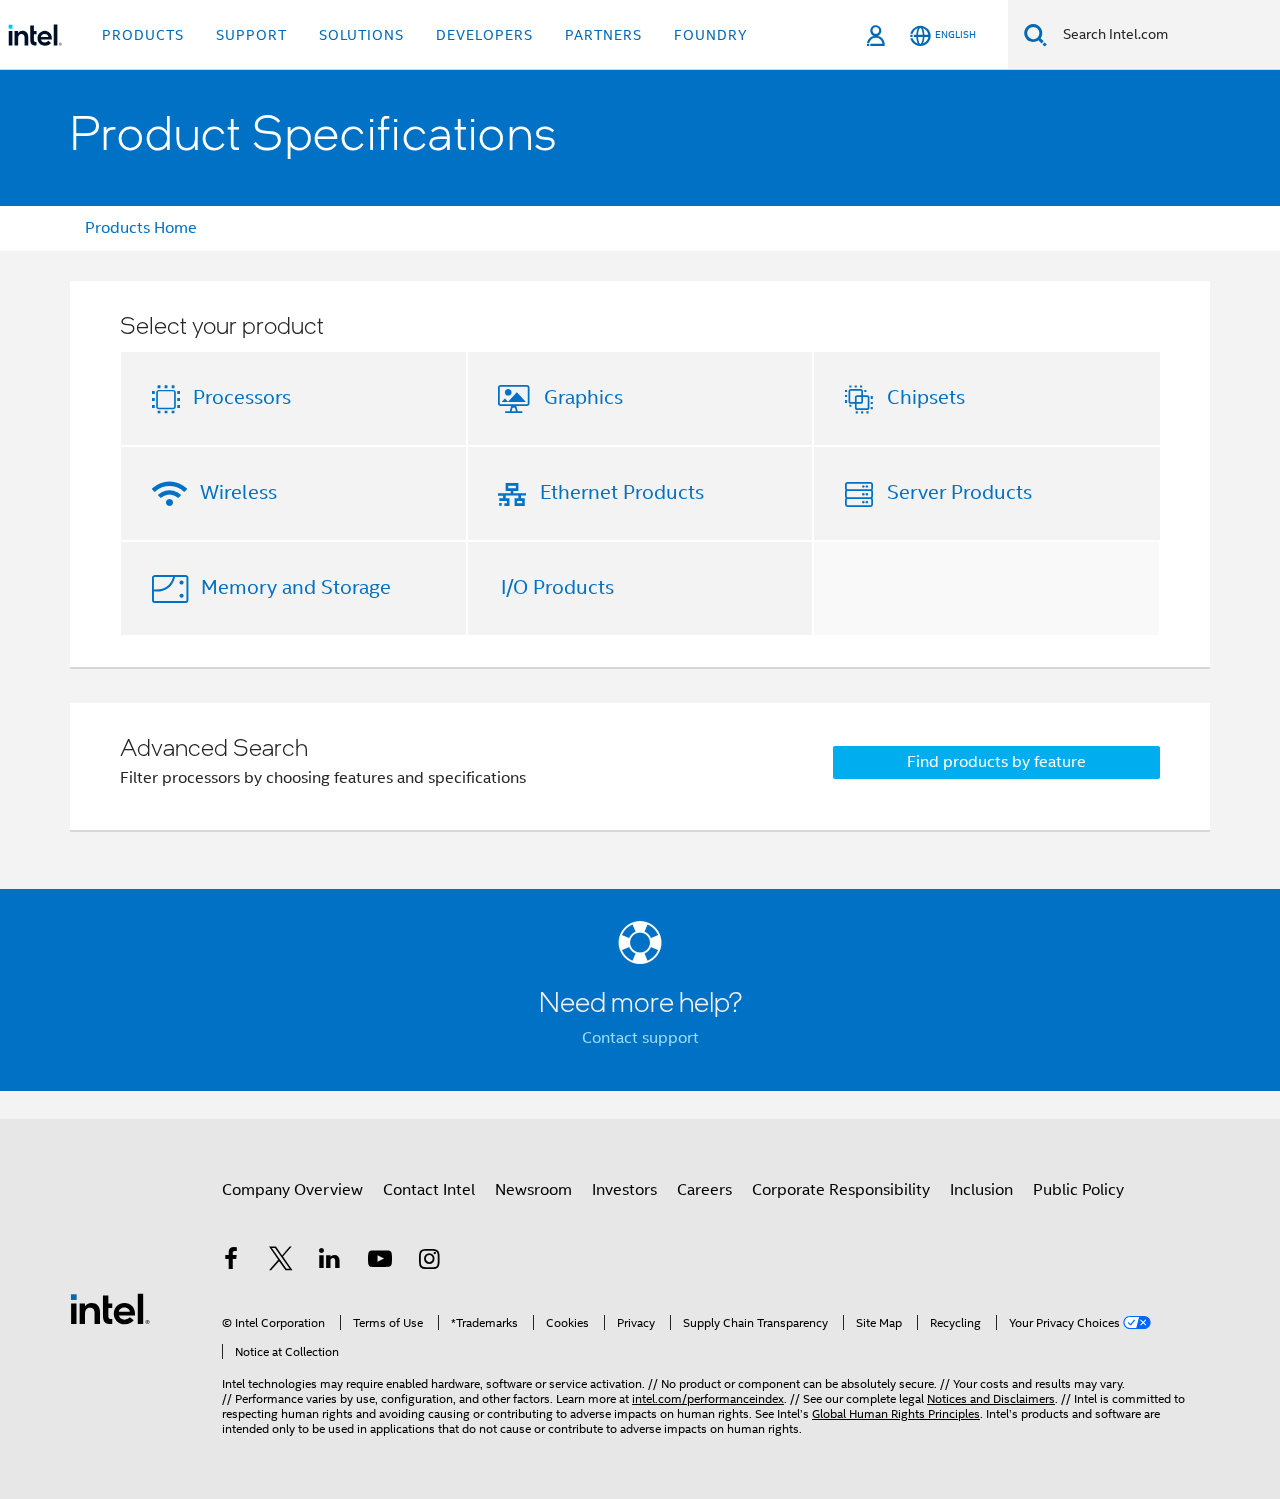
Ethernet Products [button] (622, 492)
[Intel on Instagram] (429, 1262)
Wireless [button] (238, 492)
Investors (624, 1190)
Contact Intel (429, 1190)
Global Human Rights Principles (896, 1413)
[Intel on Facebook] (231, 1262)
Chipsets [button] (926, 397)
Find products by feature (996, 762)
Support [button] (251, 35)
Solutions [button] (361, 35)
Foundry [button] (711, 35)
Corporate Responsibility (841, 1190)
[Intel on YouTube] (380, 1262)
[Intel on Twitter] (281, 1262)
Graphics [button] (583, 397)
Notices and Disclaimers (991, 1398)
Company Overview (292, 1190)
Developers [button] (484, 35)
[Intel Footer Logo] (110, 1308)
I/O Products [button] (557, 587)
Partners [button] (603, 35)
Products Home (141, 228)
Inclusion (981, 1190)
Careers (704, 1190)
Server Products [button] (959, 492)
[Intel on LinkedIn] (330, 1262)
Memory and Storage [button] (296, 587)
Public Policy (1078, 1190)
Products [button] (143, 35)
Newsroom (533, 1190)
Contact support (640, 1038)
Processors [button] (242, 397)
